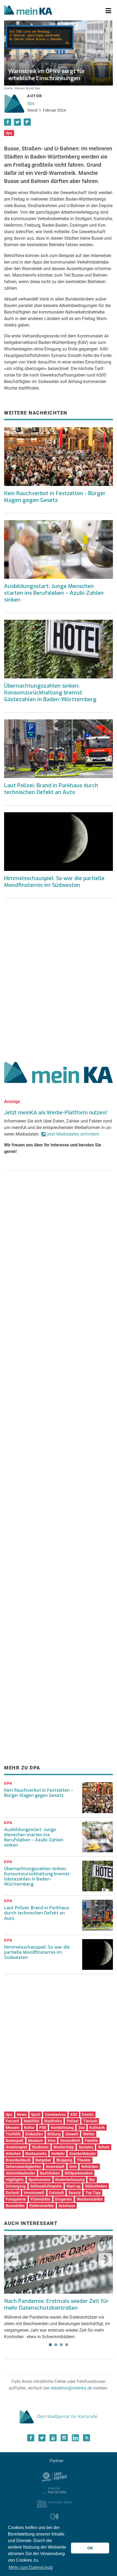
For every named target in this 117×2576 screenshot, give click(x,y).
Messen (13, 2128)
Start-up (73, 2186)
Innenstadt (55, 2167)
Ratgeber (43, 2160)
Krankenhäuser (83, 2154)
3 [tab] (61, 2345)
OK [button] (90, 2548)
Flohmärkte (40, 2199)
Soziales (86, 2147)
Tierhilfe (13, 2134)
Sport (36, 2114)
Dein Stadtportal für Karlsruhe (67, 2417)
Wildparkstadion (79, 2173)
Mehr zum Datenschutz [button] (31, 2567)
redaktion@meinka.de (71, 2388)
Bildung (54, 2134)
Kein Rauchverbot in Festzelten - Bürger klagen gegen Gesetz (55, 497)
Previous (12, 2259)
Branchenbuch (18, 2160)
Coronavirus (55, 2114)
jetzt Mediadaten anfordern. (74, 1134)
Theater (84, 2160)
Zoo (82, 2128)
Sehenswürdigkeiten (23, 2167)
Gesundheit (70, 2141)
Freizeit (12, 2121)
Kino (52, 2141)
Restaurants (36, 2154)
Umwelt (72, 2134)
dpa (31, 103)
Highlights (15, 2180)
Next (105, 2259)
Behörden (90, 2167)
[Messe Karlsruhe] (54, 2490)
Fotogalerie (16, 2199)
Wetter (89, 2134)
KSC (74, 2114)
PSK (43, 2128)
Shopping (64, 2160)
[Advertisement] (59, 978)
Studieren (40, 2147)
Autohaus (67, 2206)
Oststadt (56, 2193)
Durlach (12, 2193)
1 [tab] (50, 2345)
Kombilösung (62, 2128)
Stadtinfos (53, 2121)
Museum (36, 2141)
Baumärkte (15, 2206)
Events (88, 2114)
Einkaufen (34, 2134)
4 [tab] (67, 2345)
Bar (92, 2180)
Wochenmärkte (90, 2199)
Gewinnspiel (16, 2147)
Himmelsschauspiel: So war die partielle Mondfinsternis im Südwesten (54, 882)
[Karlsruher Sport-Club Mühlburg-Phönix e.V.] (55, 2476)
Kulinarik (97, 2128)
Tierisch (90, 2121)
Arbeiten (13, 2154)
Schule (104, 2147)
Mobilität (32, 2121)
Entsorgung (16, 2186)
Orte (73, 2167)
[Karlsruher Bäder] (55, 2504)
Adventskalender (20, 2173)
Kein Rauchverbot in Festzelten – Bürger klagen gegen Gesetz (39, 1793)
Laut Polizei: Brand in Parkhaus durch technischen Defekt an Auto (51, 789)
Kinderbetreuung (70, 2180)
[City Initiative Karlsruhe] (55, 2517)
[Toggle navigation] (108, 11)
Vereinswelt (34, 2193)
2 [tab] (56, 2345)
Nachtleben (50, 2173)
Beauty (75, 2193)
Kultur (29, 2128)
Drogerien (64, 2199)
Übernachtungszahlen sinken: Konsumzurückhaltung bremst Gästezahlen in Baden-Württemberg (50, 693)
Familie (91, 2141)
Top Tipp (93, 2193)
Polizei (73, 2121)
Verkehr (58, 2154)
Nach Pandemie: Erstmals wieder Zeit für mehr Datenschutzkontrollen (56, 2305)
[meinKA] (28, 11)
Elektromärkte (42, 2206)
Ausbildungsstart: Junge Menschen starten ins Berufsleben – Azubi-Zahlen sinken (54, 593)
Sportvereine (39, 2180)
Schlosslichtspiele (46, 2186)
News (22, 2114)
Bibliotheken (96, 2186)
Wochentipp (64, 2147)
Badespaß (15, 2141)
